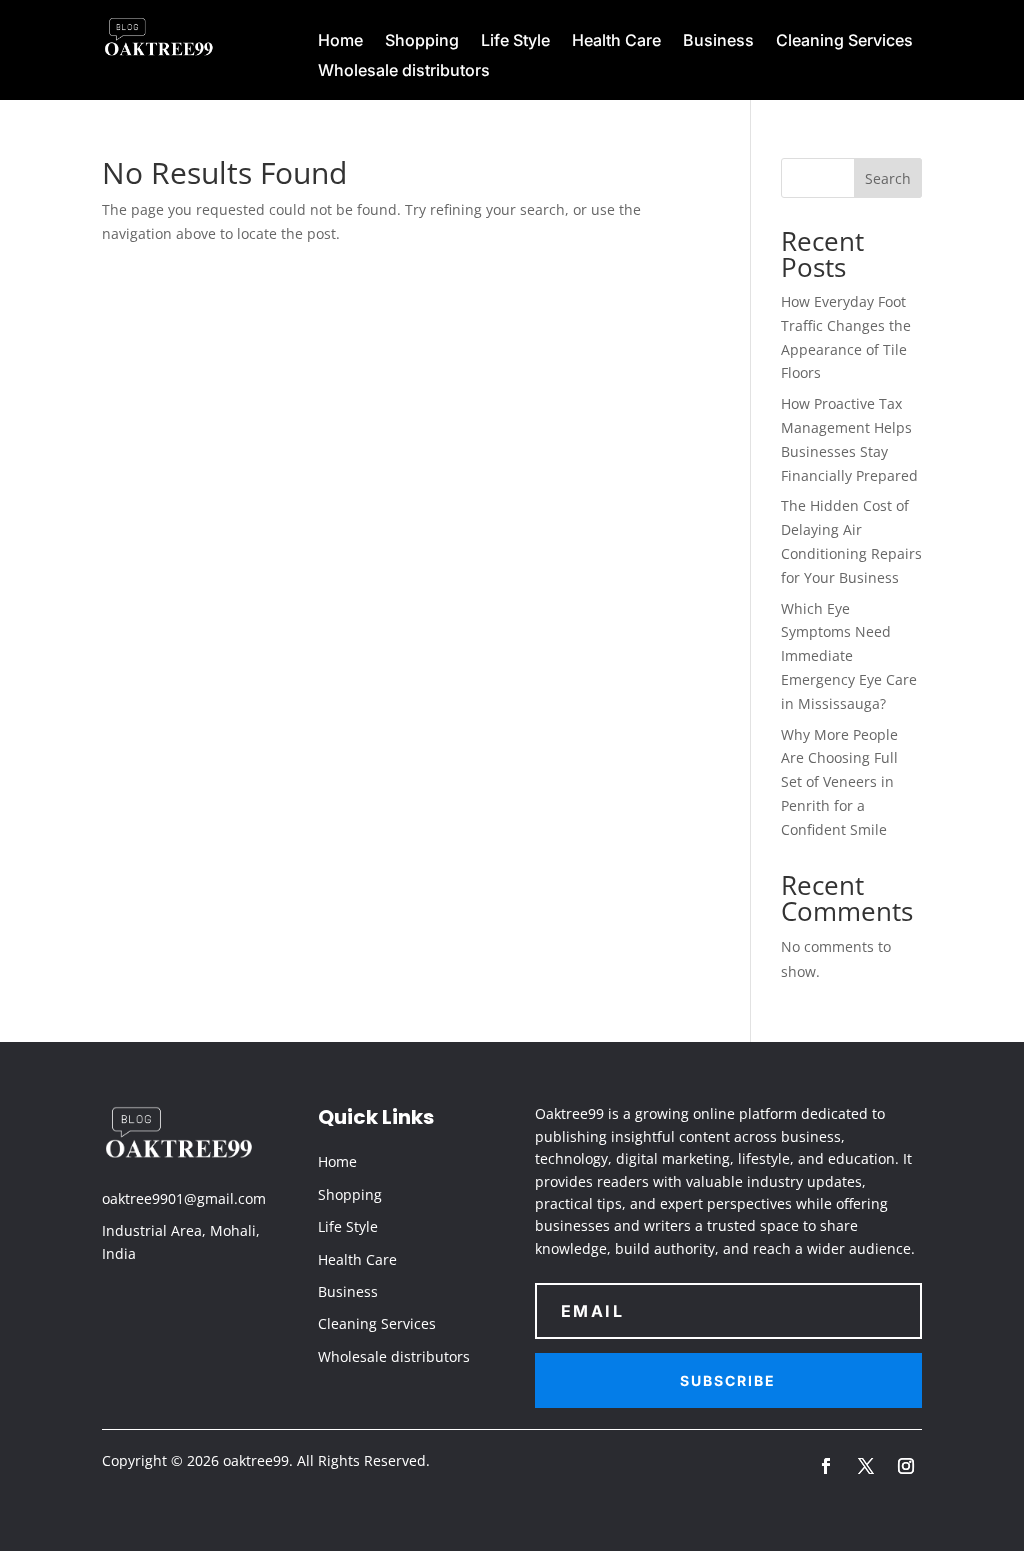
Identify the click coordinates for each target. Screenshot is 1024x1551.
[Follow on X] (866, 1466)
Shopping (422, 41)
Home (340, 41)
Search (888, 178)
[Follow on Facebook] (826, 1466)
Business (718, 41)
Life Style (515, 41)
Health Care (616, 41)
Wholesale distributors (404, 71)
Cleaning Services (844, 41)
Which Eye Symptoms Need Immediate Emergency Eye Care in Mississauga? (849, 656)
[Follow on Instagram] (906, 1466)
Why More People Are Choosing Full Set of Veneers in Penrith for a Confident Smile (839, 782)
